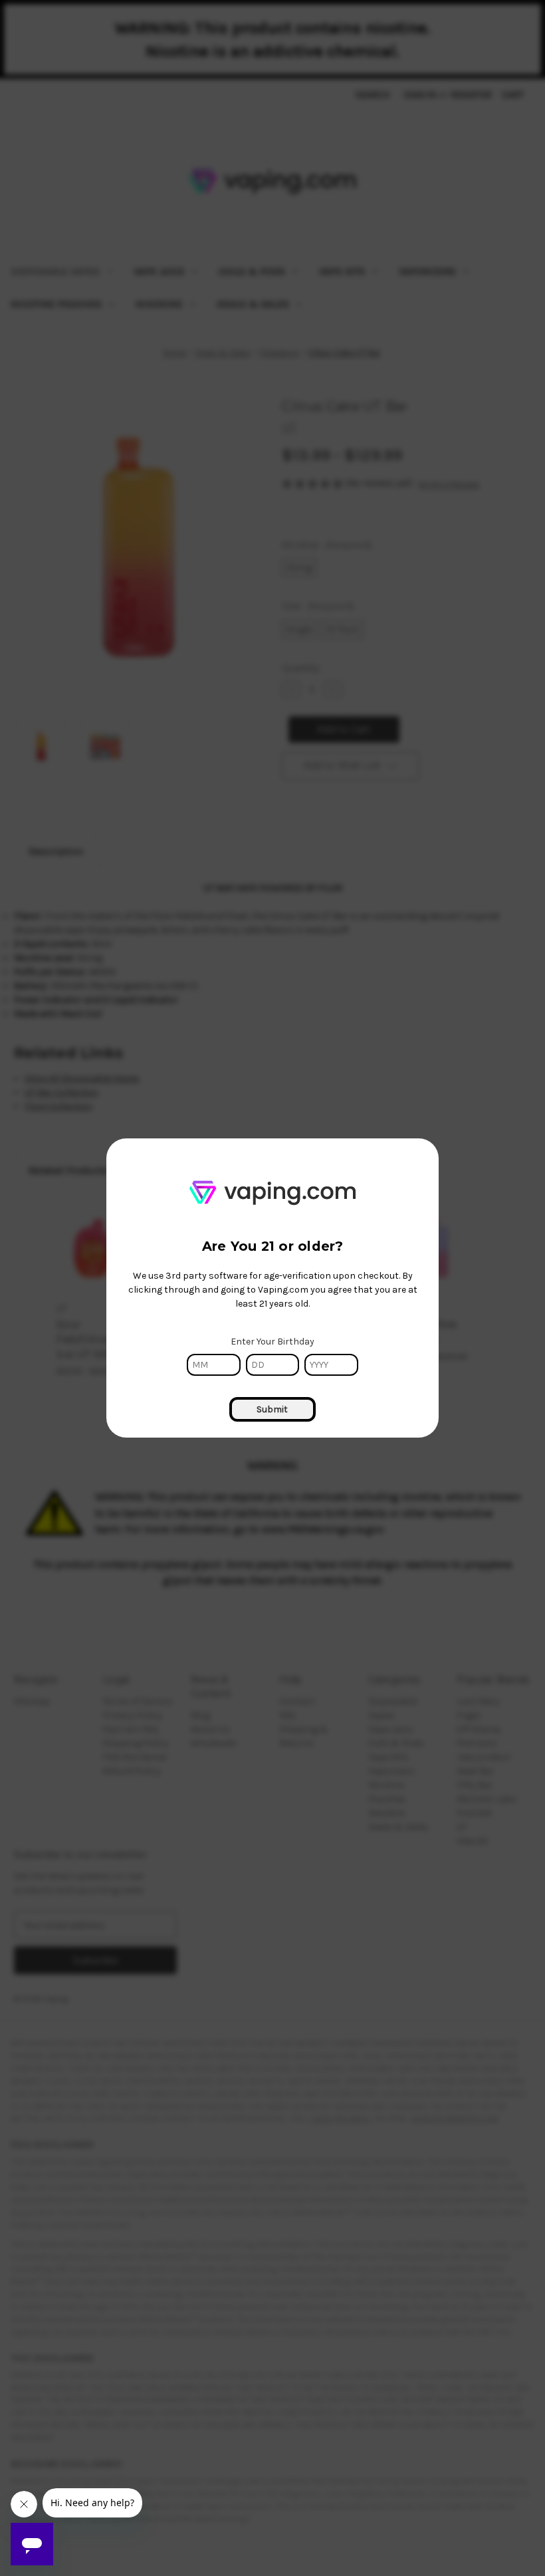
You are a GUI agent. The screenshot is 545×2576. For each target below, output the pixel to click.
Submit (272, 1409)
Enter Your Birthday (272, 1342)
